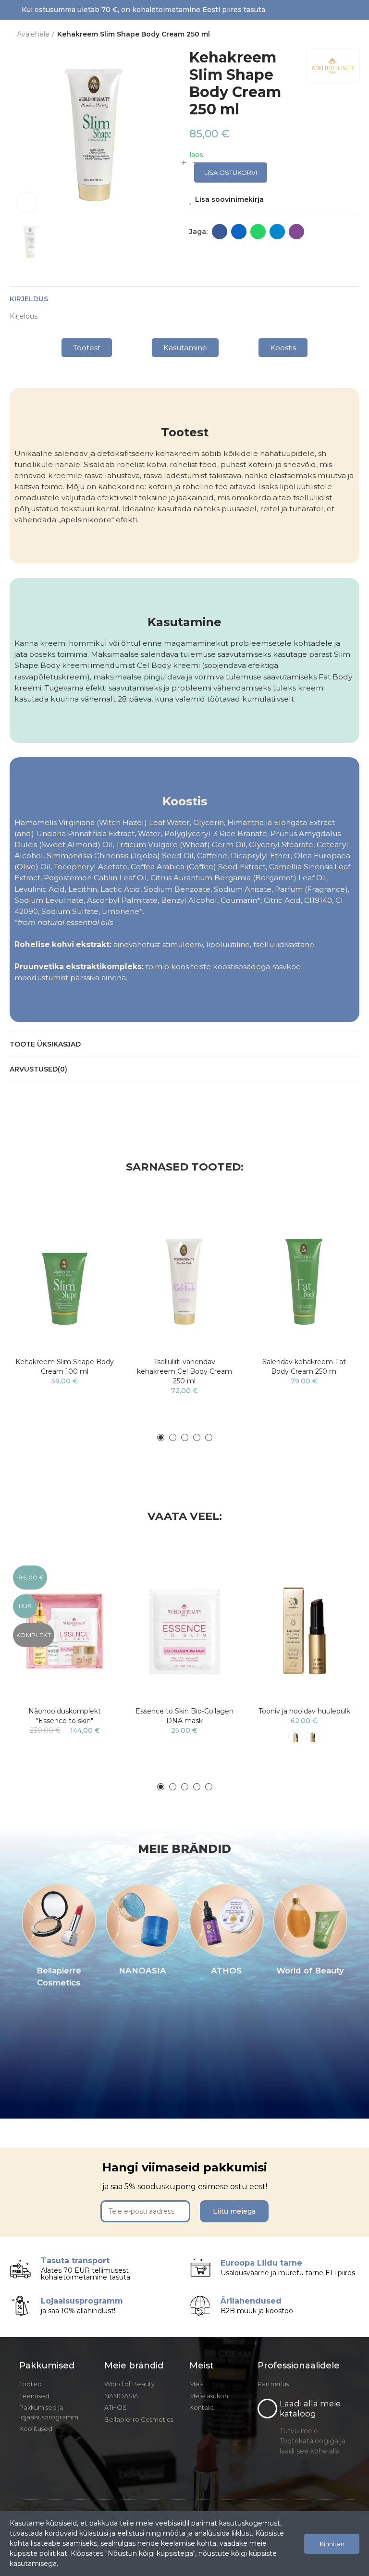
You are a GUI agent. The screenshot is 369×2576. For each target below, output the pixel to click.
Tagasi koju (340, 35)
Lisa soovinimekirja (229, 199)
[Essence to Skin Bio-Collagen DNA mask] (184, 1631)
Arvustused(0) (38, 1069)
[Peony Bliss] (313, 1737)
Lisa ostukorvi (231, 173)
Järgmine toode (352, 35)
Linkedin (239, 232)
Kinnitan (332, 2544)
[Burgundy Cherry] (295, 1737)
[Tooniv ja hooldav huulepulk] (304, 1631)
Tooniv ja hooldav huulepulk (304, 1711)
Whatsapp (258, 232)
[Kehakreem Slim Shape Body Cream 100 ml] (65, 1281)
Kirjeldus (29, 299)
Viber (296, 232)
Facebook (220, 232)
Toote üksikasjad (45, 1044)
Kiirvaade (96, 1249)
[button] (87, 348)
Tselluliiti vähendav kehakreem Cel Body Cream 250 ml (184, 1371)
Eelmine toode (328, 35)
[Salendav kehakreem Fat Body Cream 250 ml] (304, 1281)
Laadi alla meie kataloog (310, 2409)
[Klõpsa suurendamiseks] (26, 202)
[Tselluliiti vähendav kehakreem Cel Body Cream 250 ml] (184, 1281)
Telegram (277, 232)
